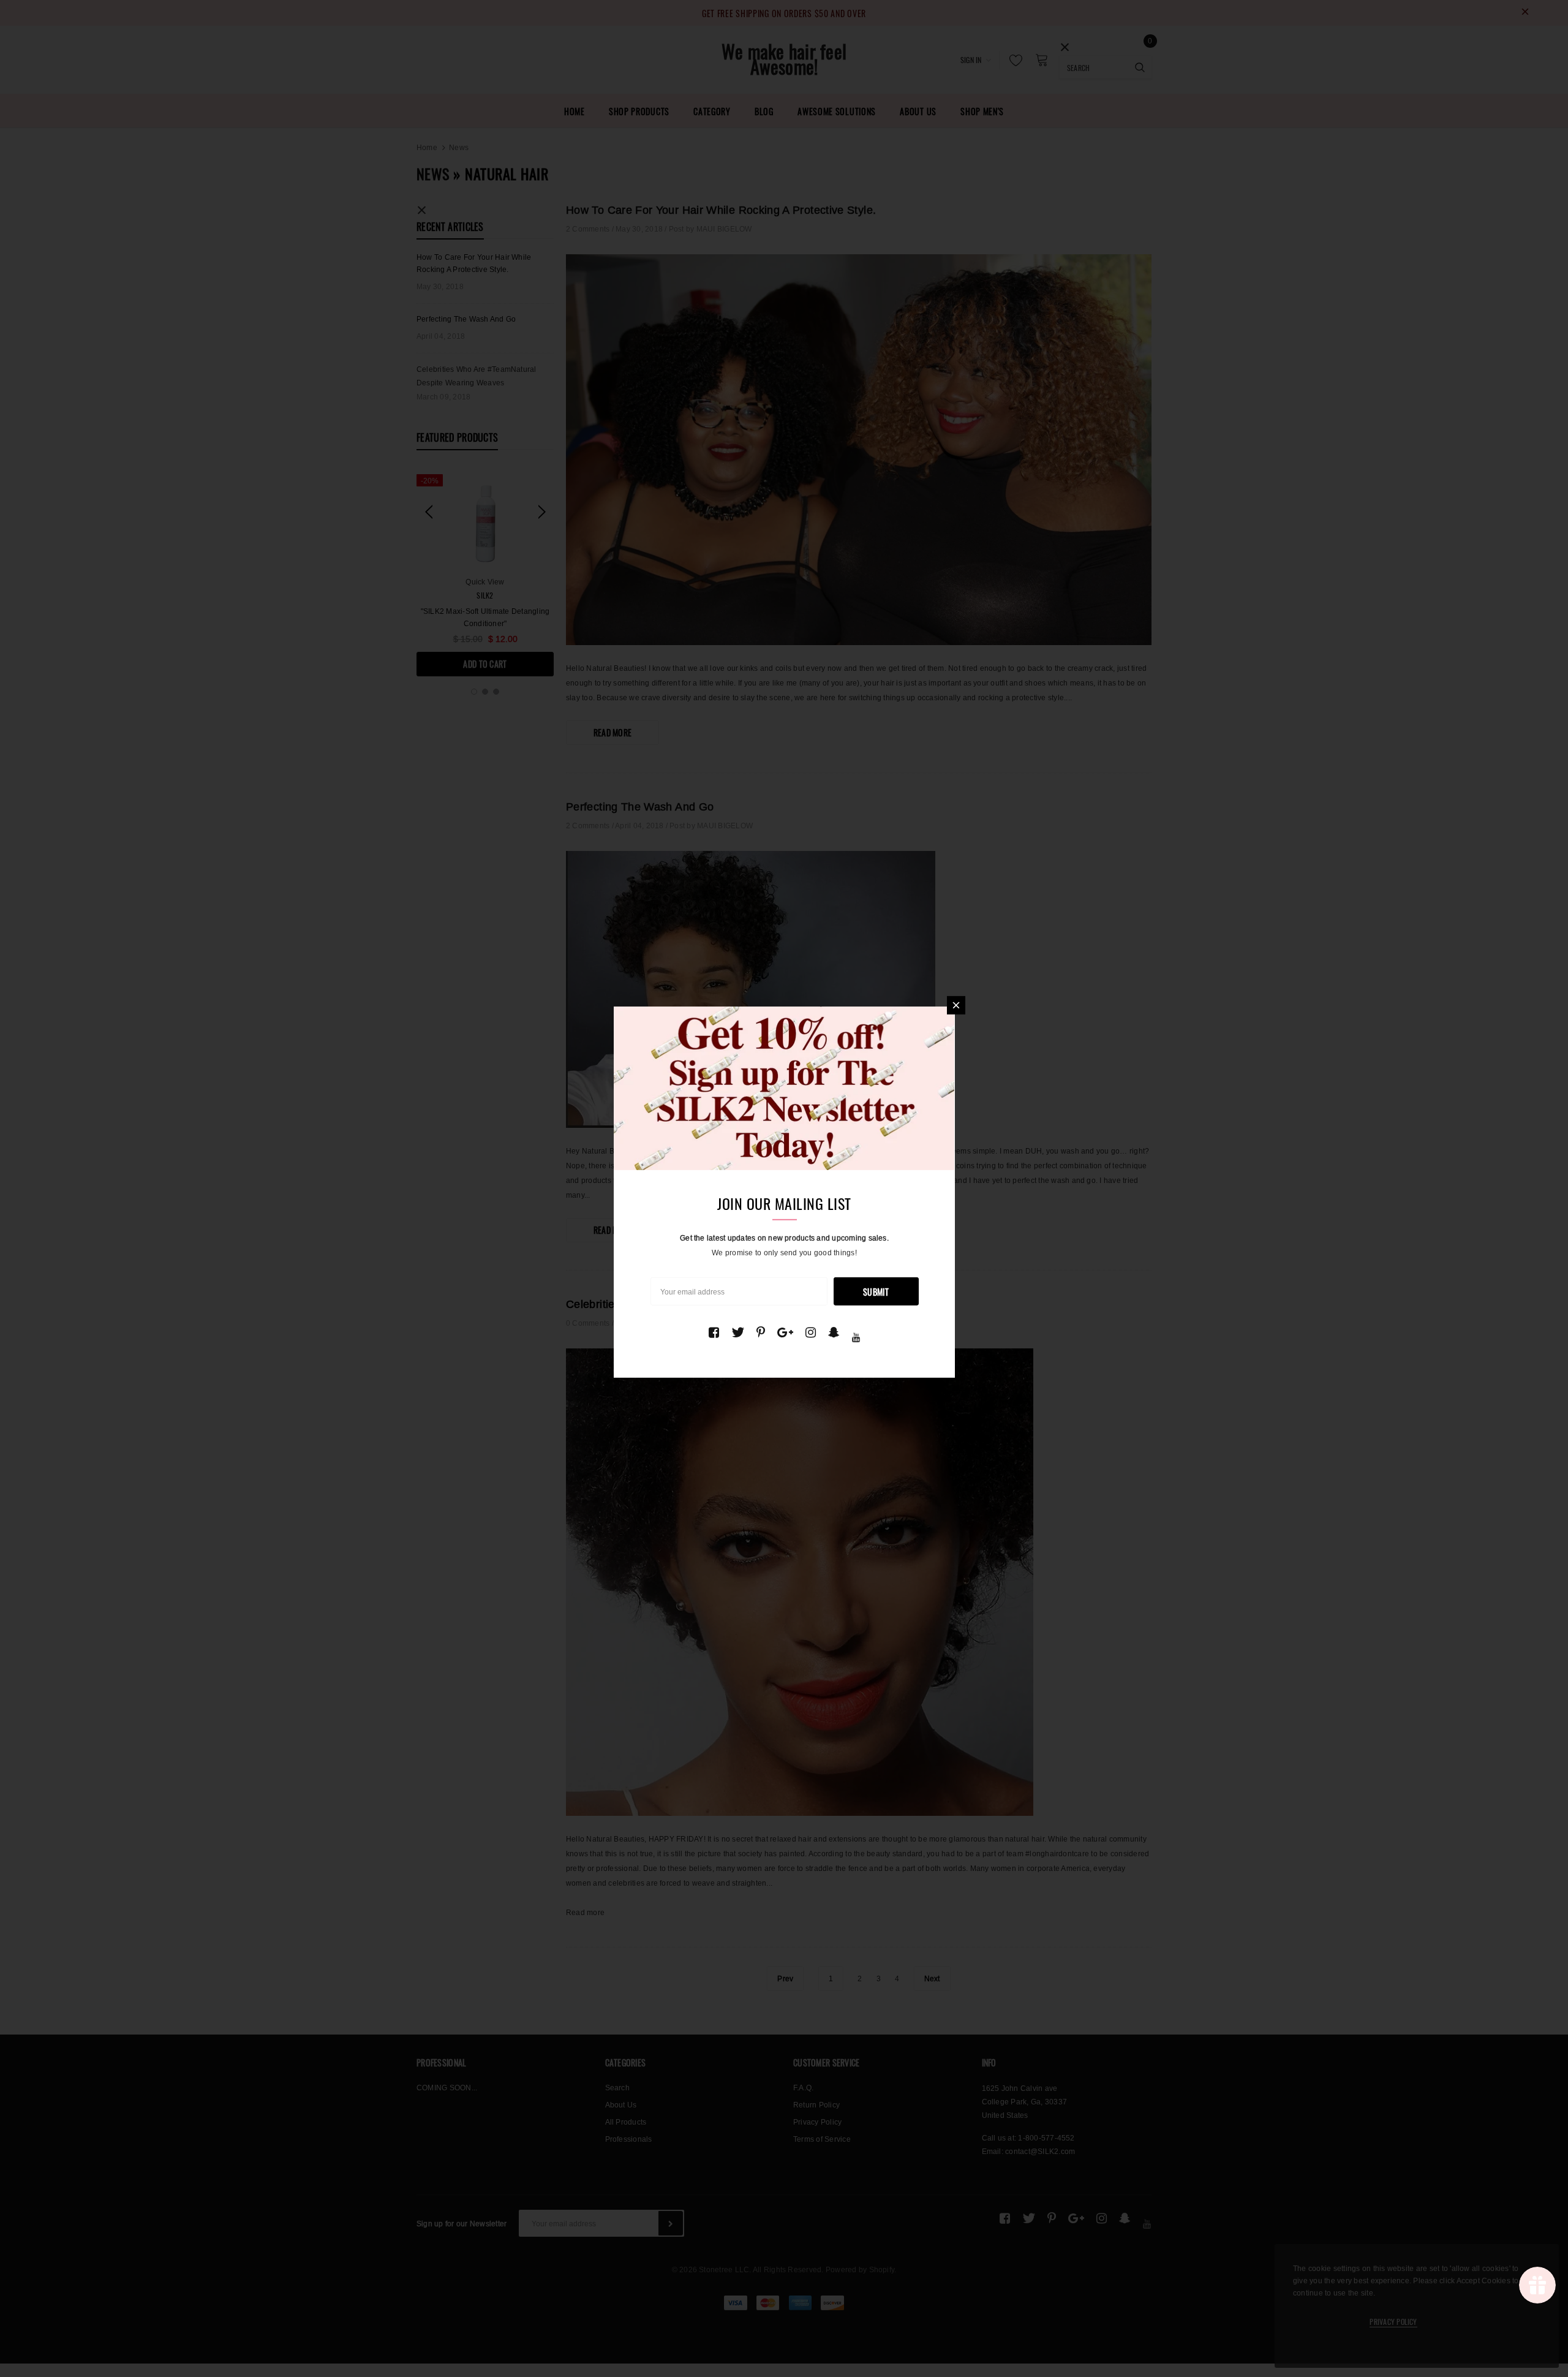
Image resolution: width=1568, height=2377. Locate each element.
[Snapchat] (834, 1332)
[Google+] (785, 1332)
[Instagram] (811, 1332)
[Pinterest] (761, 1332)
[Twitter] (738, 1332)
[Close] (956, 1005)
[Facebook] (714, 1332)
